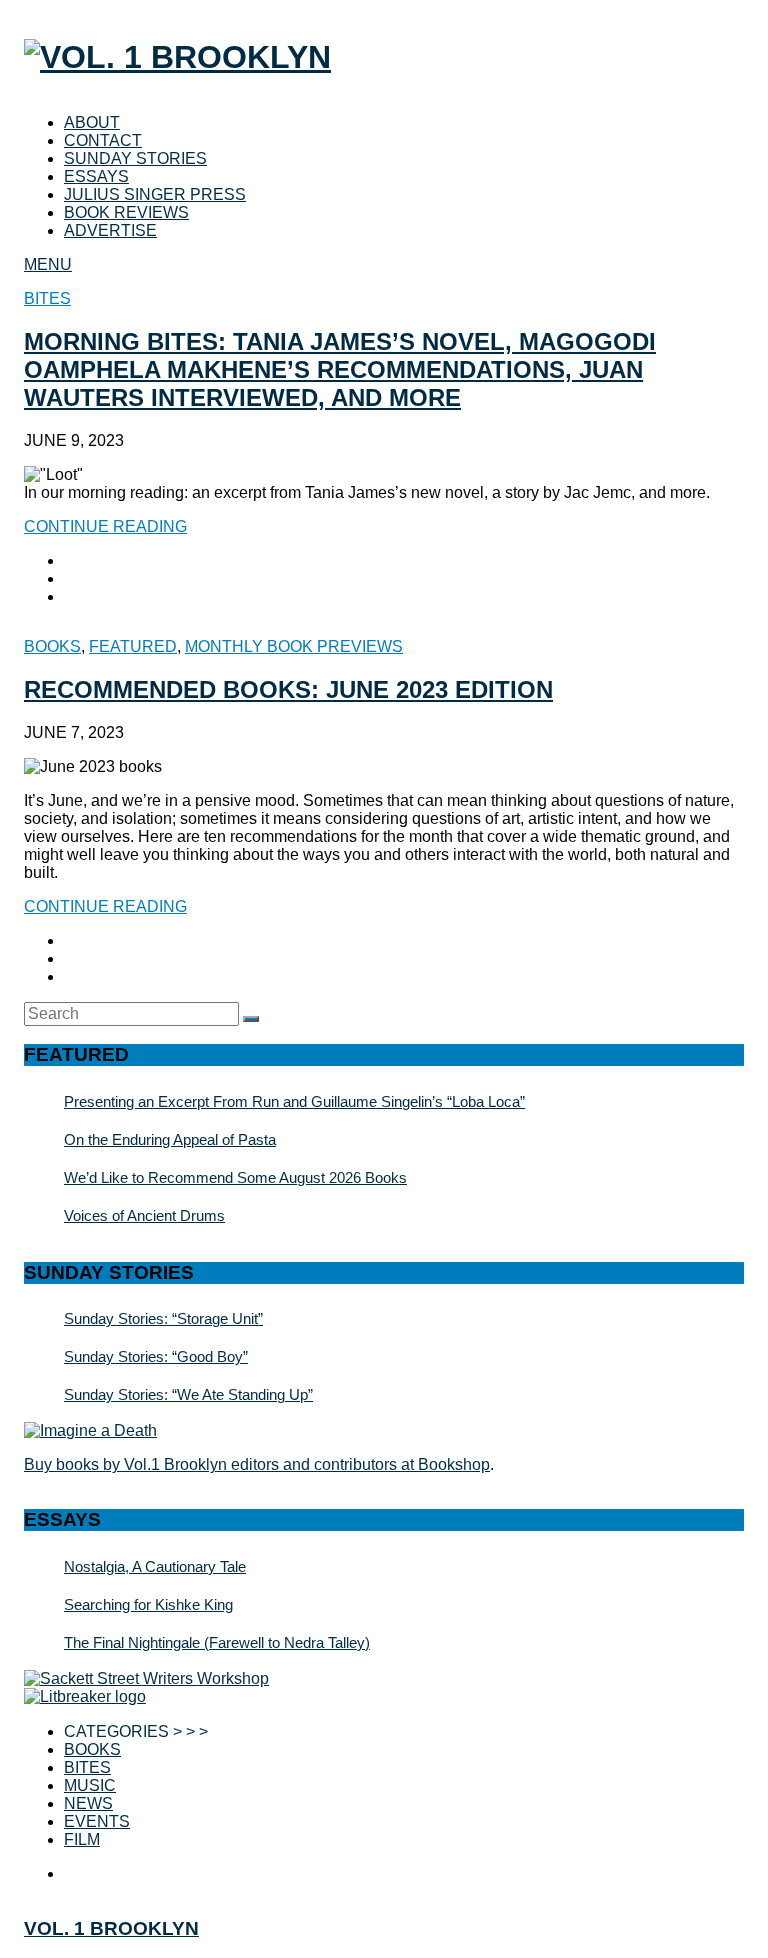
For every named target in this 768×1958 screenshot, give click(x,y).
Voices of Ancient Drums (144, 1215)
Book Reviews (126, 212)
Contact (103, 140)
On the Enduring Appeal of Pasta (170, 1139)
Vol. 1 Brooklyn (111, 1928)
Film (82, 1839)
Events (97, 1821)
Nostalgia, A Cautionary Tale (155, 1566)
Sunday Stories (135, 158)
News (88, 1803)
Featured (133, 646)
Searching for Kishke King (148, 1604)
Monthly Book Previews (294, 646)
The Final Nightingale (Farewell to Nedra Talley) (217, 1642)
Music (90, 1785)
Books (52, 646)
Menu (48, 264)
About (92, 122)
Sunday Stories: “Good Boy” (156, 1356)
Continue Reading (105, 526)
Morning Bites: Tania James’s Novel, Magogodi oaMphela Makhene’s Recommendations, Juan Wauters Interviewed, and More (340, 369)
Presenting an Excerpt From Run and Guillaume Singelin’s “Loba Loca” (294, 1101)
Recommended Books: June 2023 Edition (288, 689)
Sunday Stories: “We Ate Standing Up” (188, 1394)
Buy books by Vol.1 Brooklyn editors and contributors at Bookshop (257, 1464)
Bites (47, 298)
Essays (96, 176)
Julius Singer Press (155, 194)
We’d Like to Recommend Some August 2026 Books (235, 1177)
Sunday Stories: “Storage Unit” (163, 1318)
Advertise (110, 230)
